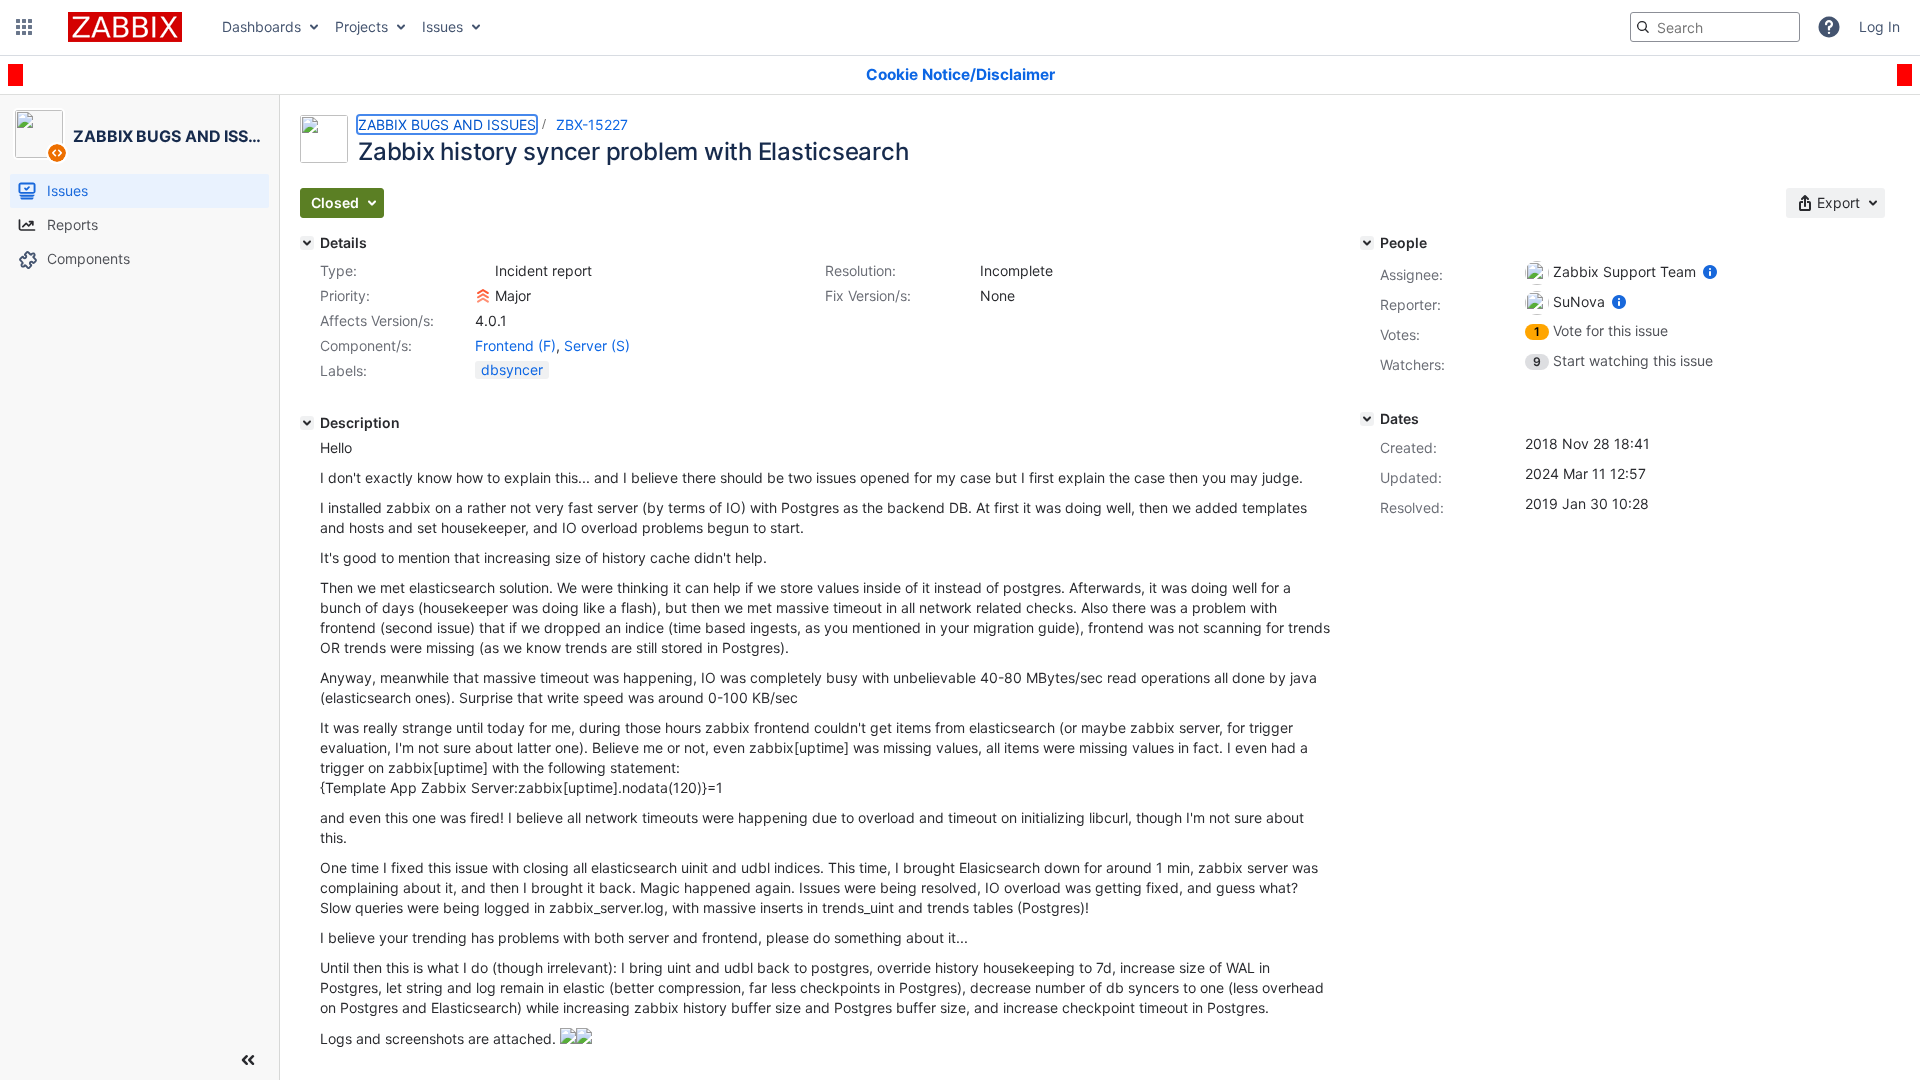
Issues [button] (442, 26)
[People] (1367, 243)
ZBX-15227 (592, 124)
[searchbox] (1715, 27)
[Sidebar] (248, 1060)
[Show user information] (1710, 271)
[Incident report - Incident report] (483, 271)
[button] (24, 27)
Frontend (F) (515, 345)
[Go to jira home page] (125, 27)
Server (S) (597, 345)
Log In (1879, 26)
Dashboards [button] (261, 26)
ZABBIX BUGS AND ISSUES (447, 124)
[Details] (307, 243)
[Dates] (1367, 419)
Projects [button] (361, 26)
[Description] (307, 423)
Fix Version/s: (868, 295)
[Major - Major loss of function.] (483, 296)
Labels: (343, 370)
